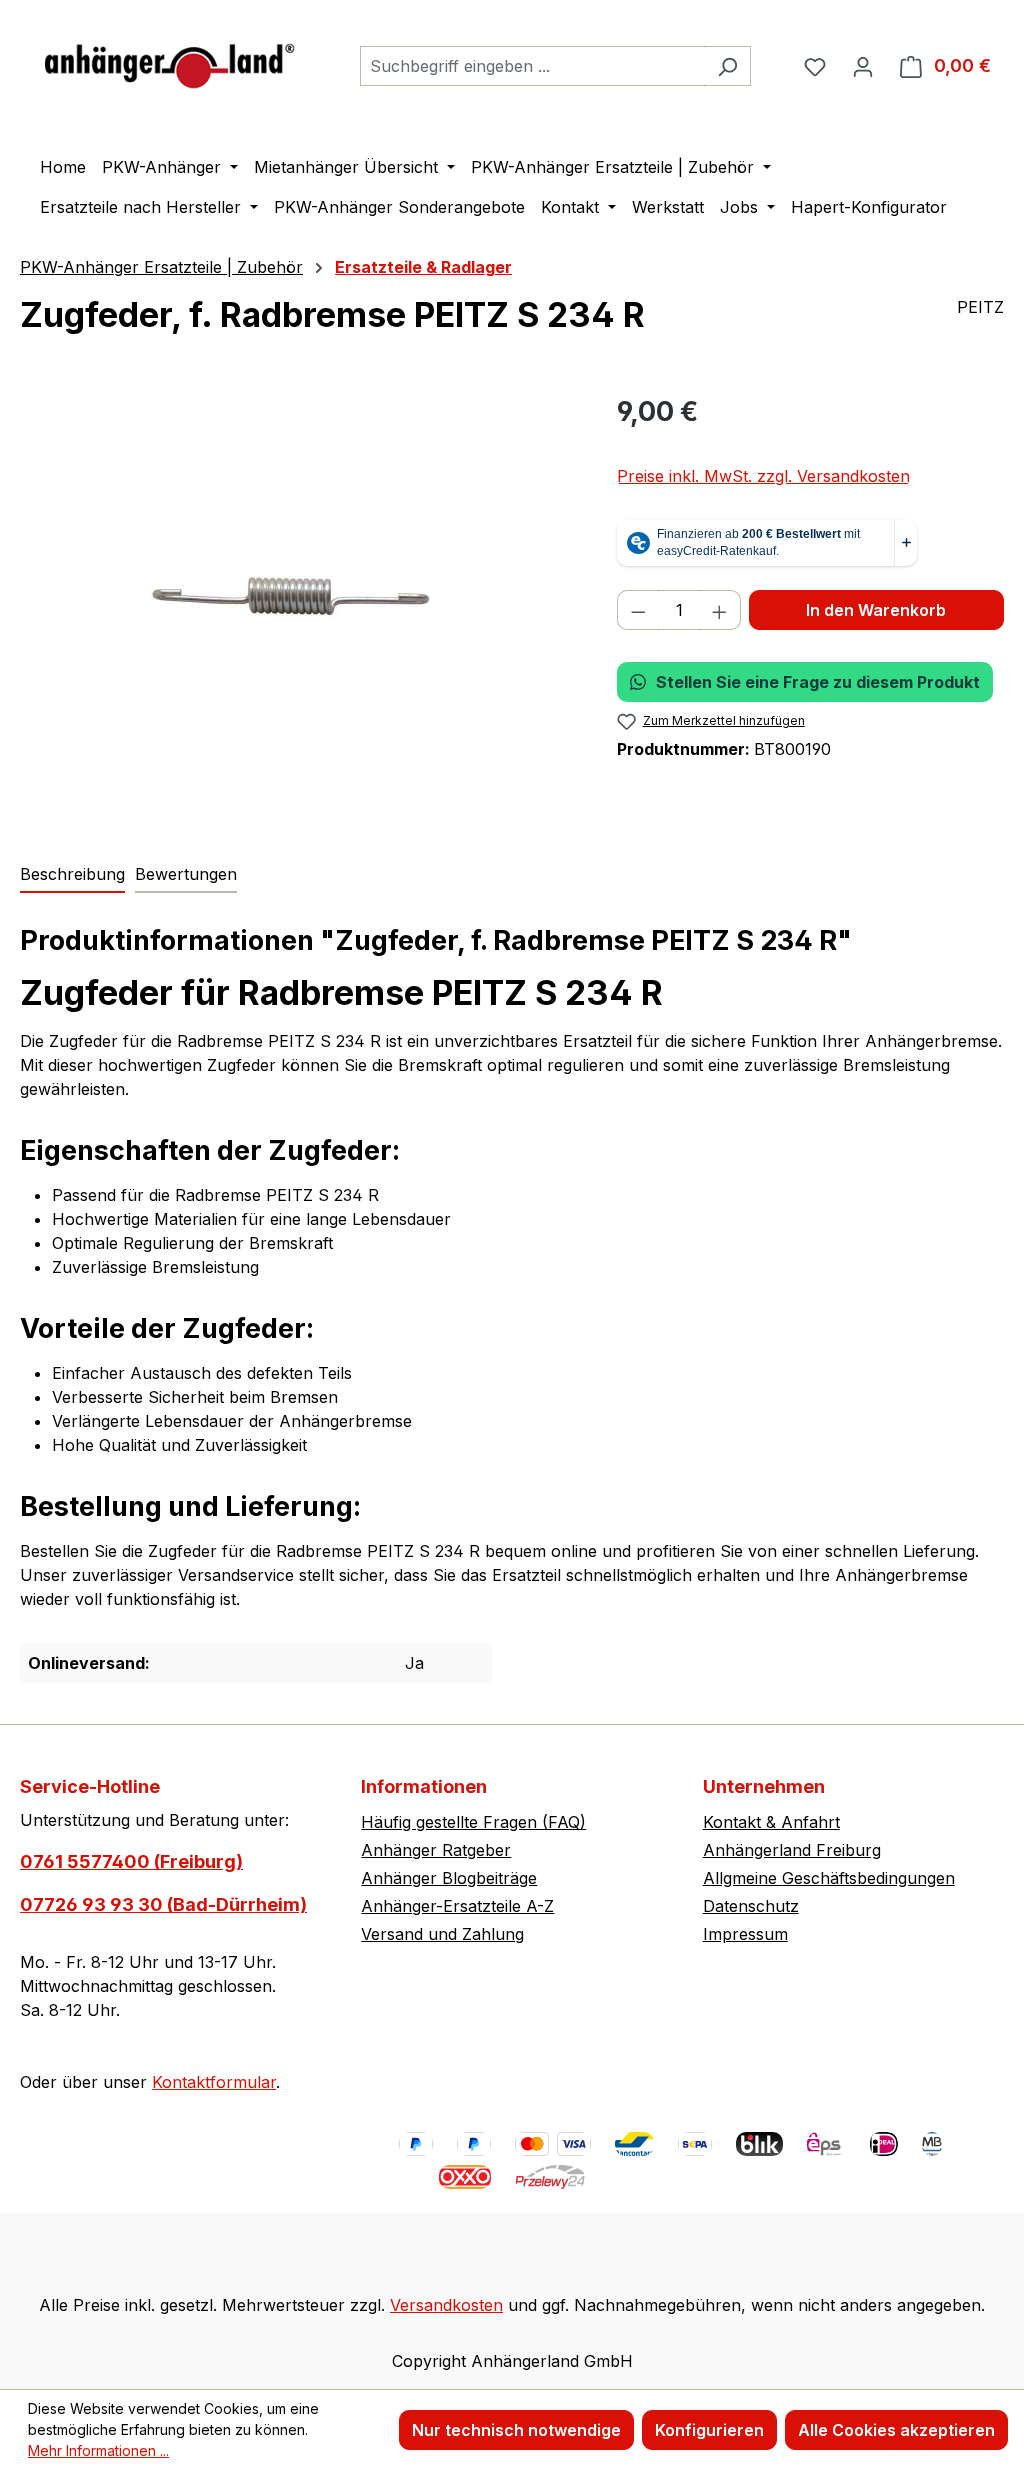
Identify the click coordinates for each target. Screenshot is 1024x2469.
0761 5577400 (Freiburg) (131, 1861)
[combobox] (532, 66)
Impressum (745, 1934)
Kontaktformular (214, 2082)
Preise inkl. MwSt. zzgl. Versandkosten (763, 476)
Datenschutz (751, 1906)
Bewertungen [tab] (186, 874)
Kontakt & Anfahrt (771, 1822)
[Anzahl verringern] (638, 610)
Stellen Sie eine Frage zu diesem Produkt (818, 682)
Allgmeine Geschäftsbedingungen (829, 1878)
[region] (298, 606)
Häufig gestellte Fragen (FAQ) (473, 1822)
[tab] (72, 875)
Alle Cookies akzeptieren (896, 2430)
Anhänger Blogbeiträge (449, 1878)
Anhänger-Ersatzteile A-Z (457, 1906)
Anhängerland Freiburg (792, 1850)
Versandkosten (446, 2305)
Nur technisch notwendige (516, 2430)
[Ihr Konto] (863, 66)
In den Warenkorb (876, 610)
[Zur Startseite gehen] (170, 61)
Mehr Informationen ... (98, 2450)
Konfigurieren (709, 2430)
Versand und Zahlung (442, 1934)
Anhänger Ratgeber (436, 1850)
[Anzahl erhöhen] (720, 610)
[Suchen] (727, 66)
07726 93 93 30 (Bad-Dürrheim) (163, 1904)
